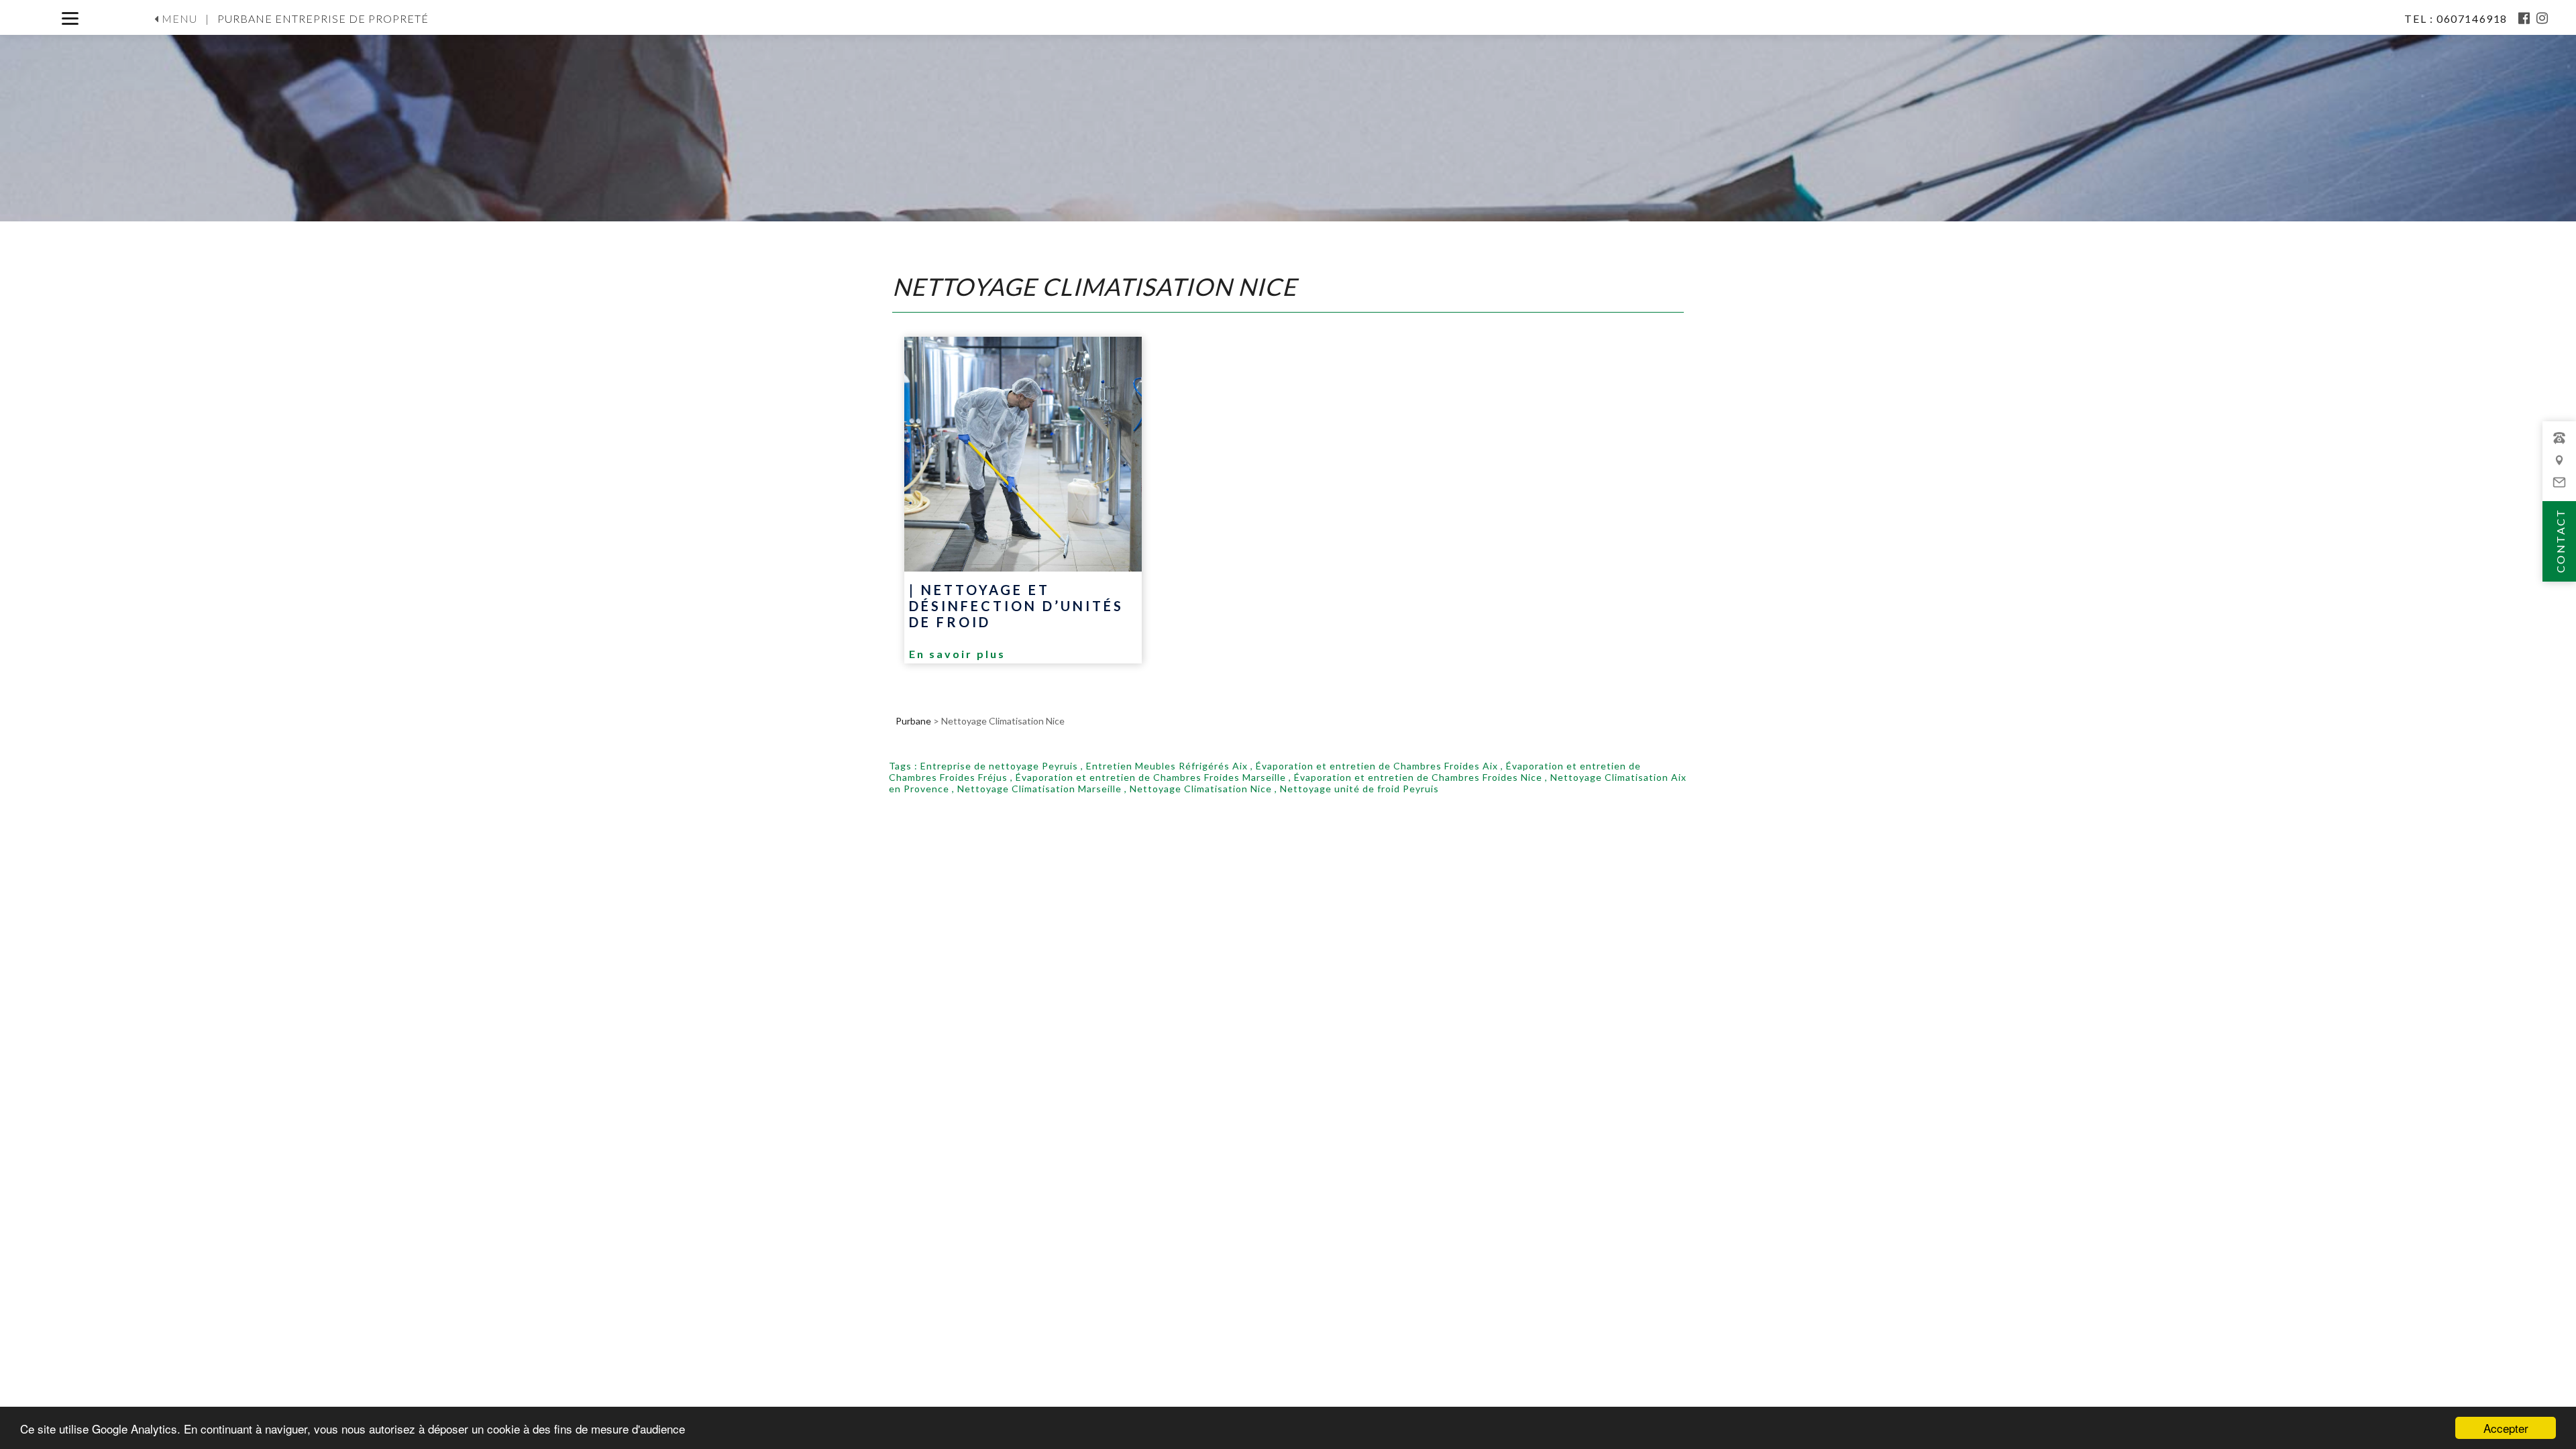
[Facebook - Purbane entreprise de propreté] (2525, 18)
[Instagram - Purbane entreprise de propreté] (2543, 18)
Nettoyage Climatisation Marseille (1039, 789)
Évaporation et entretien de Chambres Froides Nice (1418, 777)
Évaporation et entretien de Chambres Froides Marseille (1151, 777)
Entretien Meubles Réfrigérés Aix (1167, 766)
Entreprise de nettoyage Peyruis (999, 766)
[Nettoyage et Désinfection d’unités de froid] (1023, 454)
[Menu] (70, 18)
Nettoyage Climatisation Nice (1201, 789)
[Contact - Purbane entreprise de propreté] (2559, 467)
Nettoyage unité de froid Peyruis (1359, 789)
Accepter (2506, 1428)
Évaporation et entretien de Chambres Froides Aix (1377, 766)
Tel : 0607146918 (2457, 18)
